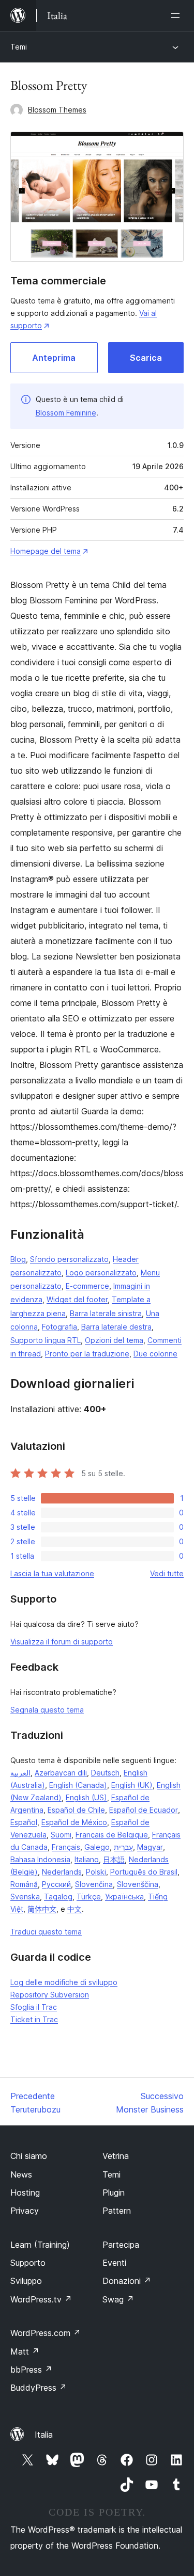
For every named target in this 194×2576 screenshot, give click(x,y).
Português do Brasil (144, 1872)
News (21, 2174)
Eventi (114, 2263)
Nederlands (62, 1872)
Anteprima (54, 358)
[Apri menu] (177, 15)
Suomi (61, 1835)
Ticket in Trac (34, 2019)
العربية (20, 1773)
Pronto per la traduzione (87, 1354)
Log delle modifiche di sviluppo (64, 1982)
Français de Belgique (112, 1835)
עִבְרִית (123, 1847)
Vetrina (116, 2156)
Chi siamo (29, 2156)
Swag (118, 2299)
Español (24, 1822)
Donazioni (127, 2281)
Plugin (114, 2193)
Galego (97, 1847)
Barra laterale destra (116, 1327)
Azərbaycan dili (61, 1773)
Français (66, 1847)
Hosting (25, 2193)
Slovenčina (94, 1884)
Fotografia (59, 1327)
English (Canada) (78, 1785)
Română (24, 1884)
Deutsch (105, 1773)
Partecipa (121, 2245)
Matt (25, 2351)
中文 (74, 1909)
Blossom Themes (57, 110)
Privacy (25, 2211)
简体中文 (42, 1909)
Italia (44, 2435)
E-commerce (87, 1286)
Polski (96, 1872)
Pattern (117, 2211)
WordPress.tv (41, 2299)
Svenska (25, 1897)
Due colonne (155, 1354)
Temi (19, 47)
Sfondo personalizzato (69, 1259)
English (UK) (132, 1785)
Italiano (87, 1859)
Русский (56, 1884)
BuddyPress (39, 2388)
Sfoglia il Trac (34, 2007)
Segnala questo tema (47, 1710)
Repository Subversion (50, 1995)
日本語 (114, 1859)
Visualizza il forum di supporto (62, 1642)
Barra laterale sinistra (106, 1313)
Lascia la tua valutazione (52, 1573)
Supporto (28, 2263)
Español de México (74, 1822)
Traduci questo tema (46, 1932)
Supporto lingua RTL (46, 1340)
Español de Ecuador (144, 1810)
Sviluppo (26, 2281)
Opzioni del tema (114, 1340)
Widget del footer (77, 1299)
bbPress (31, 2370)
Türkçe (89, 1897)
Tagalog (58, 1897)
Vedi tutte (167, 1573)
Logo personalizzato (101, 1273)
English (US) (86, 1797)
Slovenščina (138, 1884)
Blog (18, 1259)
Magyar (150, 1847)
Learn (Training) (40, 2245)
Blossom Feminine (66, 413)
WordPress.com (46, 2333)
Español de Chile (76, 1810)
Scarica (146, 358)
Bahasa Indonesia (40, 1859)
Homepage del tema (46, 551)
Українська (124, 1897)
